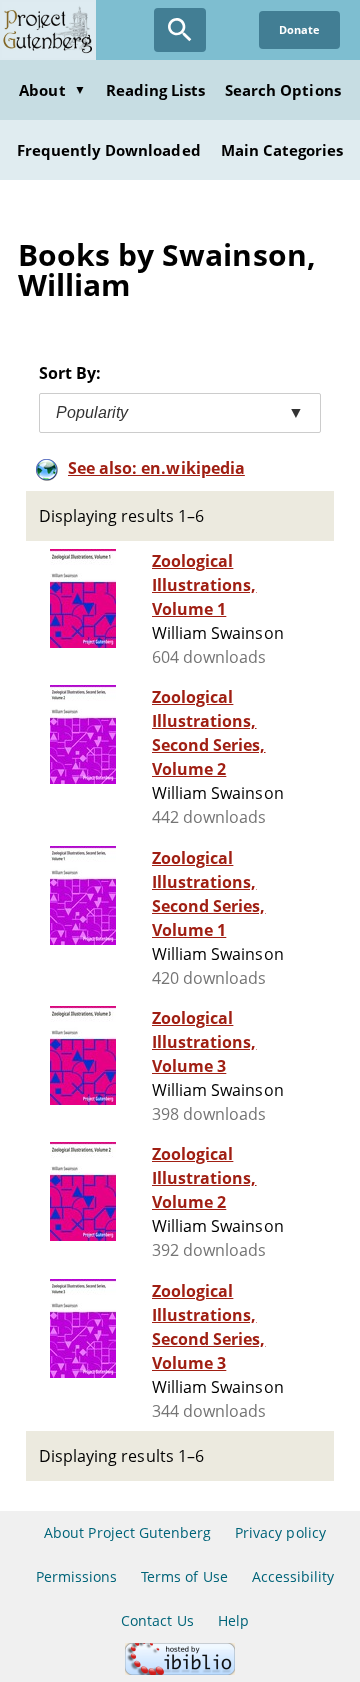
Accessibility (293, 1576)
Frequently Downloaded (109, 150)
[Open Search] (180, 30)
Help (233, 1620)
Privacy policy (280, 1532)
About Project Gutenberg (127, 1532)
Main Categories (282, 150)
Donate (299, 29)
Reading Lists (156, 90)
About (52, 90)
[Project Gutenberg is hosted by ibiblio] (180, 1669)
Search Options (283, 90)
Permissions (76, 1576)
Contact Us (157, 1620)
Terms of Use (184, 1576)
